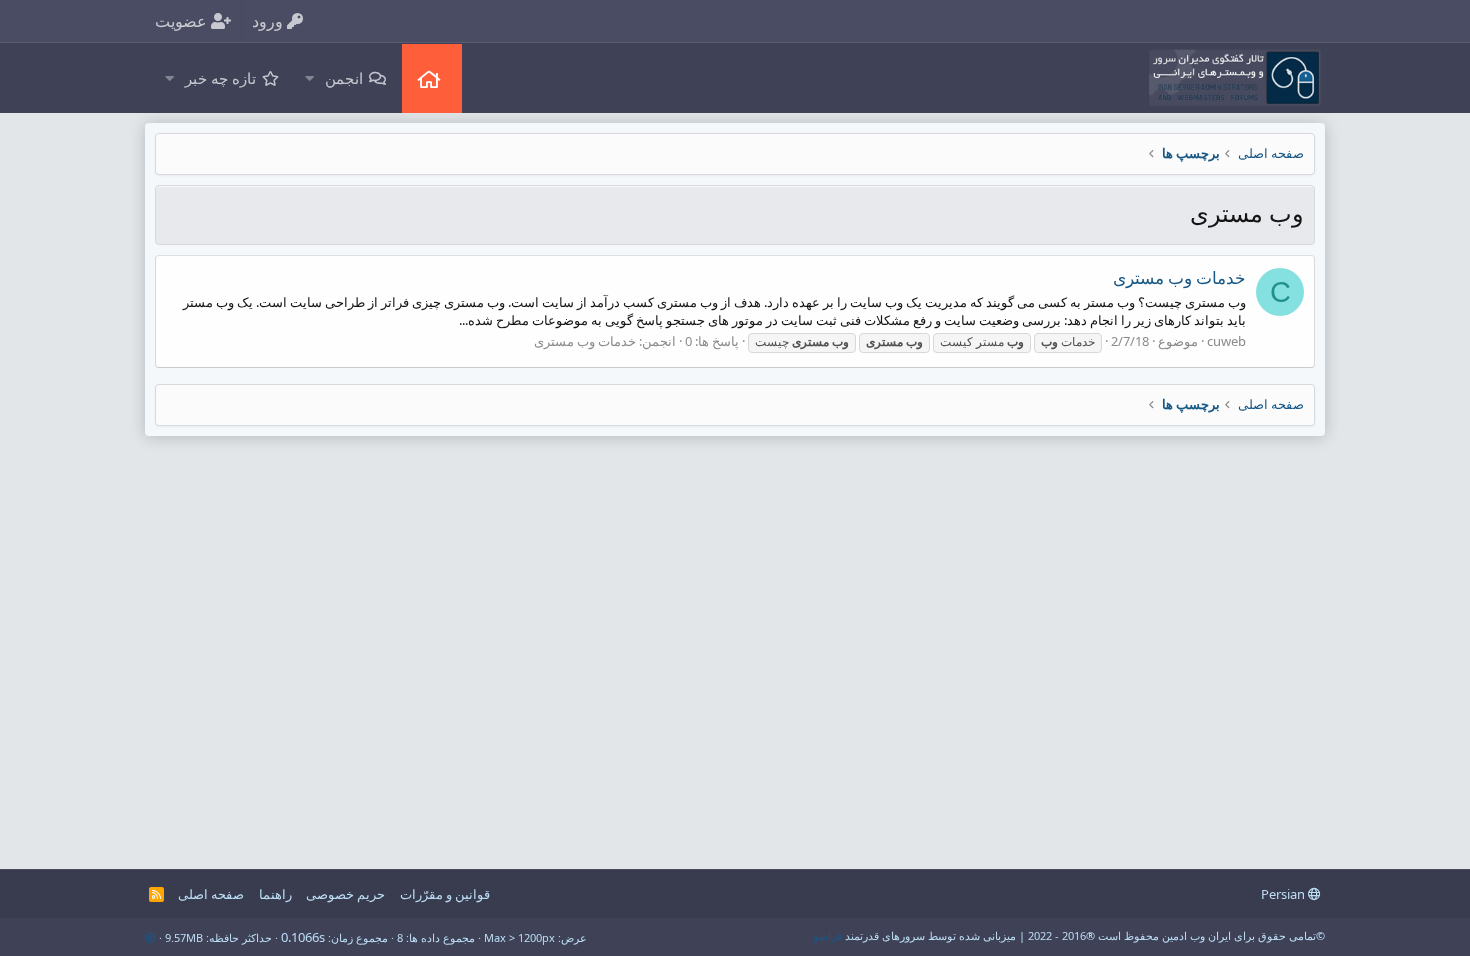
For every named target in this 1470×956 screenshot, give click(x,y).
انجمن (344, 78)
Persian (1284, 894)
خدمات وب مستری (1179, 277)
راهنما (275, 894)
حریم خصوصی (345, 894)
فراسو (827, 935)
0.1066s (303, 937)
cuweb (1226, 341)
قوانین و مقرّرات (445, 894)
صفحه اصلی (432, 78)
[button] (309, 78)
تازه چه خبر (220, 78)
